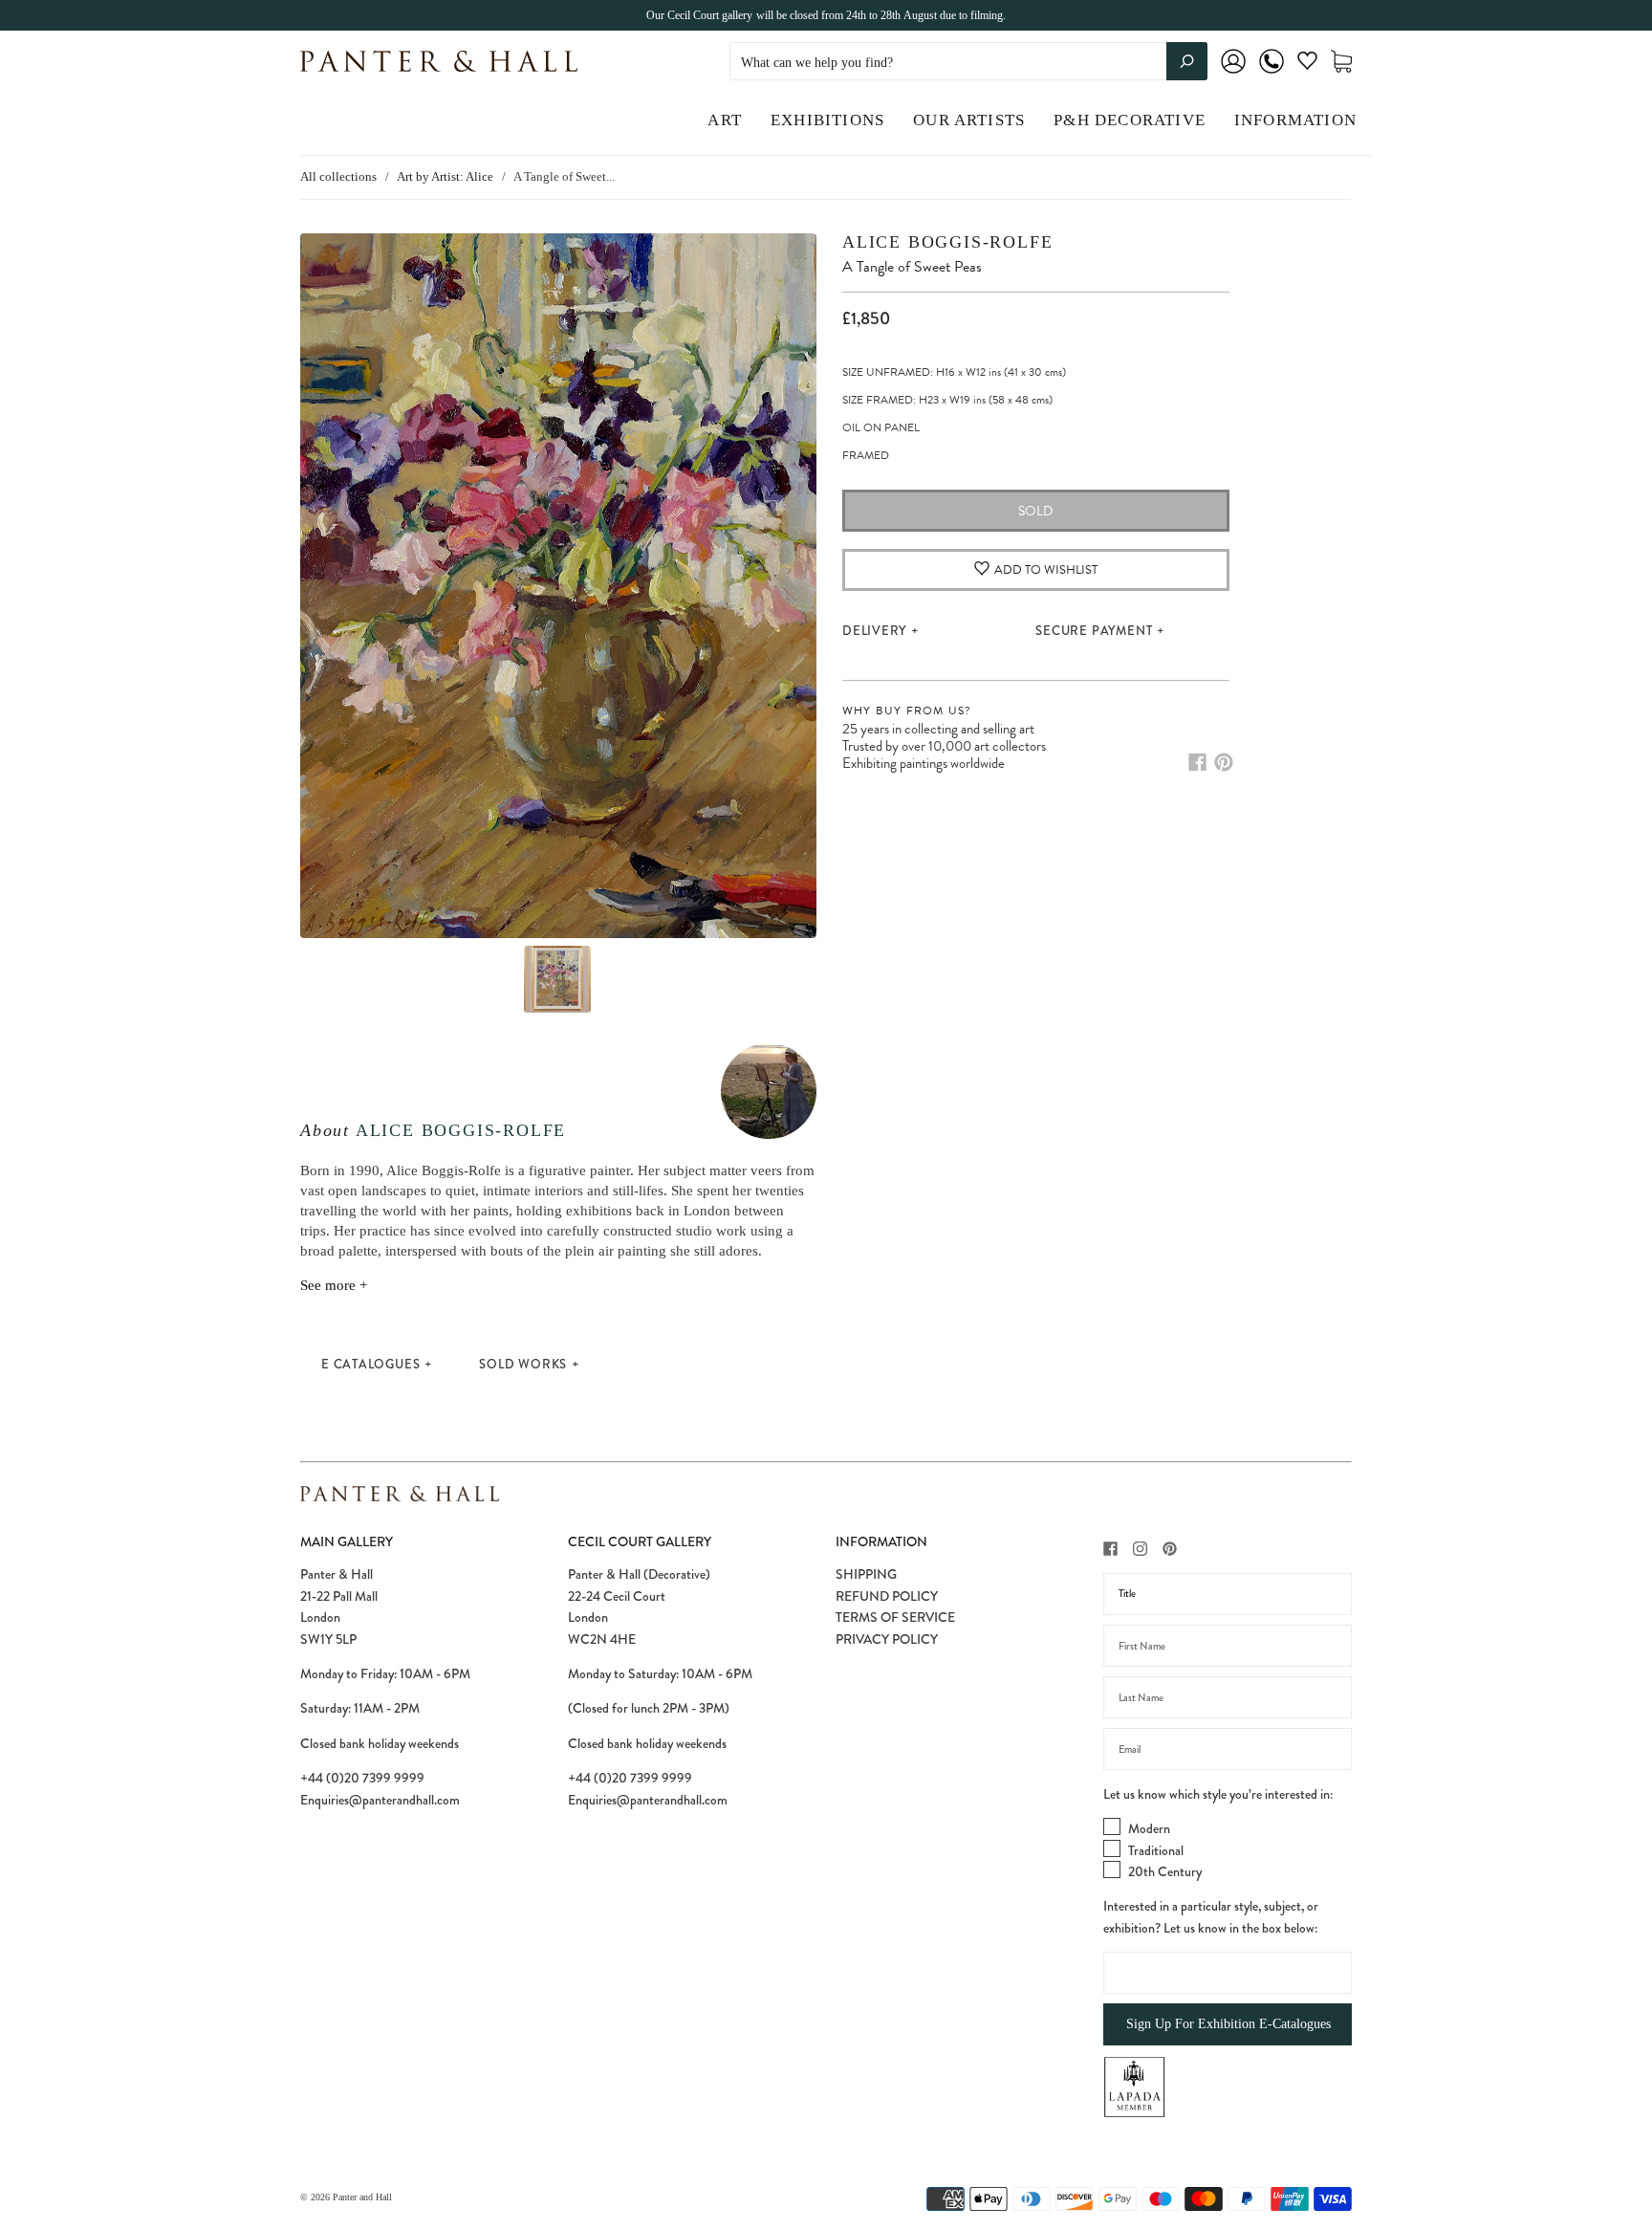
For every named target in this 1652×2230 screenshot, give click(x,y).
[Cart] (1341, 62)
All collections (338, 176)
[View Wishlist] (1307, 65)
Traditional (1156, 1850)
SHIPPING (866, 1574)
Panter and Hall (362, 2197)
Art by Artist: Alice (445, 176)
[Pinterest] (1224, 762)
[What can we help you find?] (968, 63)
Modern (1149, 1828)
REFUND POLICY (887, 1596)
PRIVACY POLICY (887, 1639)
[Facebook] (1197, 762)
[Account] (1233, 74)
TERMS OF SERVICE (895, 1617)
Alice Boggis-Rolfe (461, 1130)
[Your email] (1228, 1749)
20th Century (1165, 1871)
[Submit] (1187, 61)
